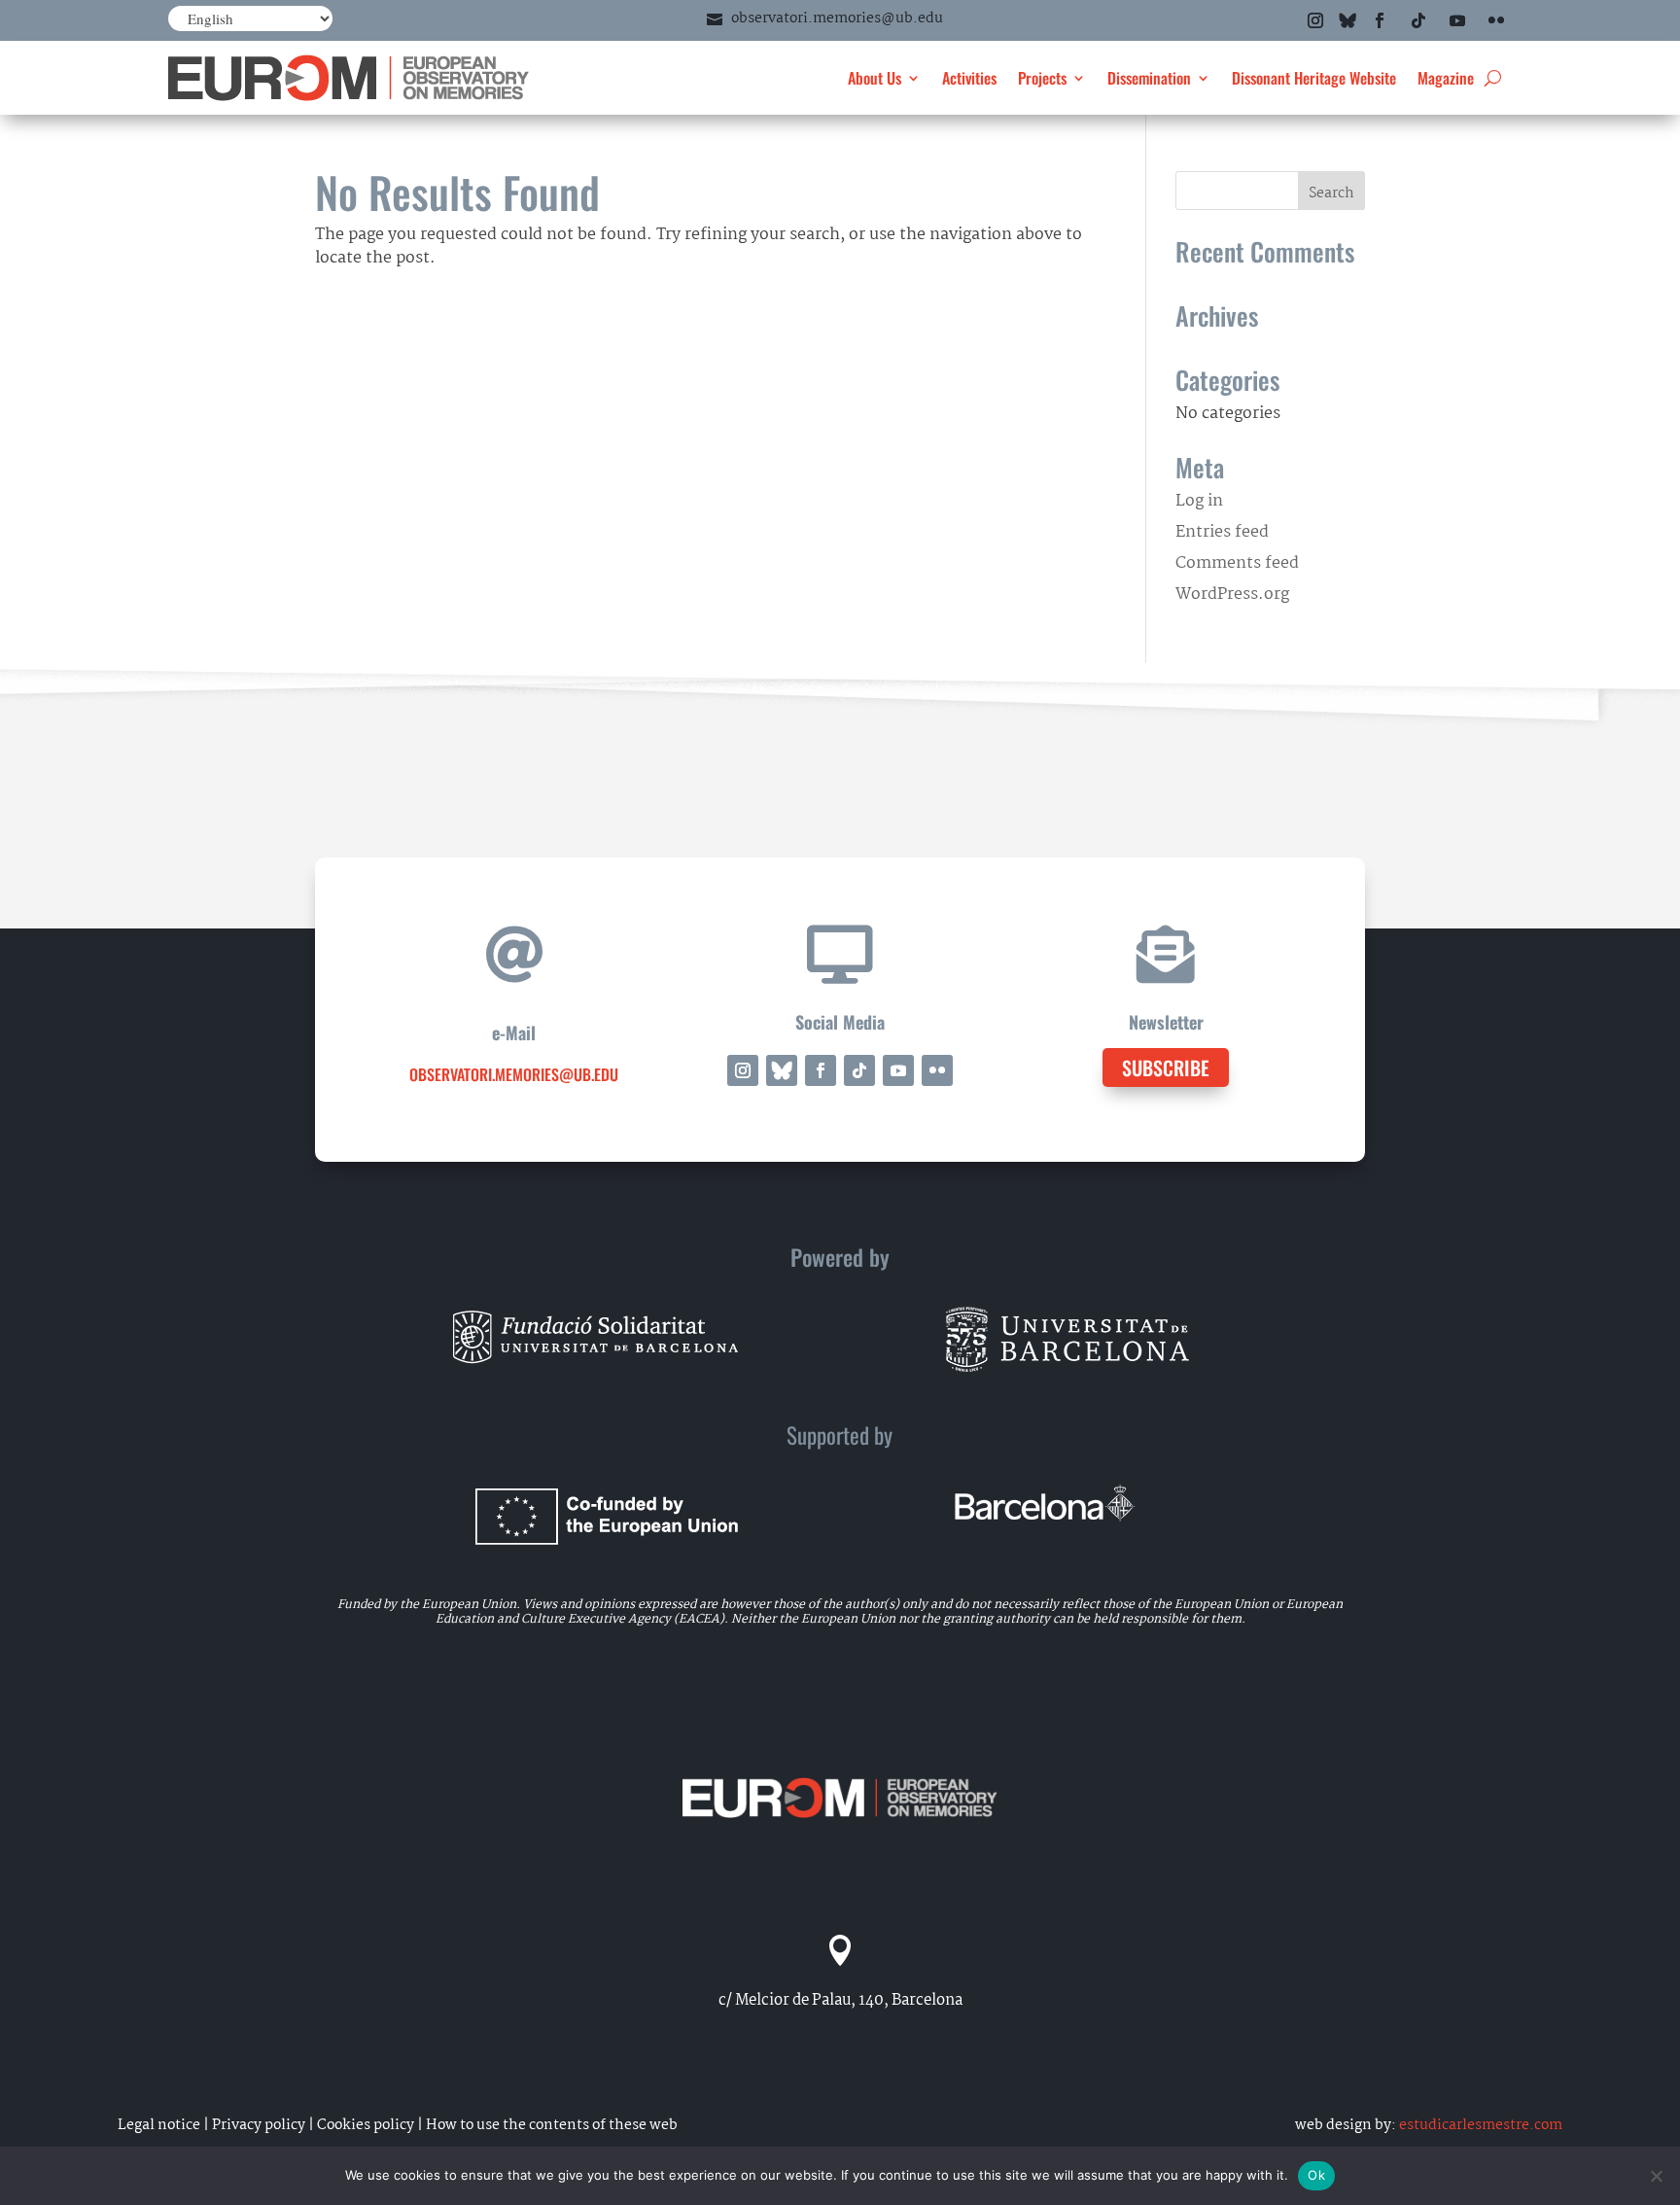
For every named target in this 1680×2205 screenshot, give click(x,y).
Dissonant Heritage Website (1314, 78)
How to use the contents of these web (552, 2125)
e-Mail (514, 1032)
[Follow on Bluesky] (1347, 20)
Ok (1316, 2175)
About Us (875, 78)
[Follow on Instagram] (1315, 20)
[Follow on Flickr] (1496, 20)
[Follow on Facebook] (1380, 20)
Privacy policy (259, 2125)
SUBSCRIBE (1166, 1067)
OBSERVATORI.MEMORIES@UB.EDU (514, 1074)
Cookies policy (366, 2125)
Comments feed (1237, 563)
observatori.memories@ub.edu (837, 18)
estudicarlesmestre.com (1481, 2125)
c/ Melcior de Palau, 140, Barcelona (840, 2000)
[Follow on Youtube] (1457, 20)
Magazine (1446, 78)
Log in (1199, 501)
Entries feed (1222, 532)
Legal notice (159, 2125)
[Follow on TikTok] (1418, 20)
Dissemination (1149, 78)
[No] (1656, 2176)
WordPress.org (1232, 595)
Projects (1042, 78)
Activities (969, 78)
